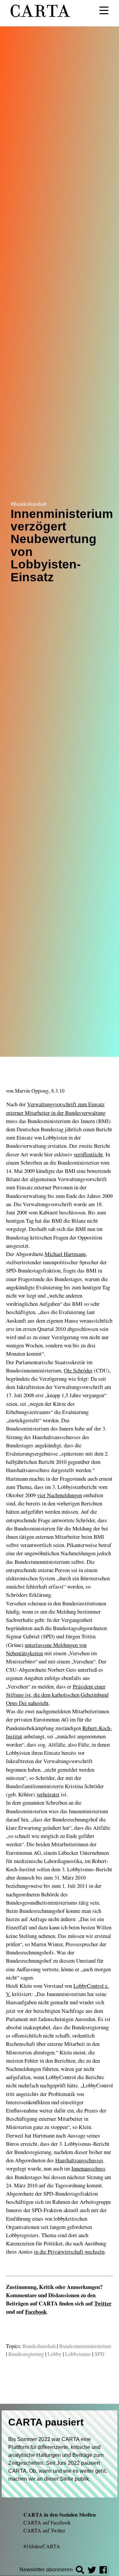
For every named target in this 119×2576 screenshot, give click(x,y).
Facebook (36, 2312)
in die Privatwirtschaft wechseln (69, 2252)
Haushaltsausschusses (79, 2160)
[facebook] (103, 2571)
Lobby (55, 2354)
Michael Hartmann (65, 1254)
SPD (99, 2354)
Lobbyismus (78, 2354)
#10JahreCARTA (42, 2546)
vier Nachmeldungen (59, 1495)
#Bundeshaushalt (28, 503)
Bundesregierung (26, 2354)
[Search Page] (80, 2571)
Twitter (103, 2303)
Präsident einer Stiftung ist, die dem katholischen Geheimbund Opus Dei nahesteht (57, 1695)
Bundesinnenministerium (85, 2346)
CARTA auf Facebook (47, 2522)
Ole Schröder (78, 1370)
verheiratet (48, 1794)
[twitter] (92, 2571)
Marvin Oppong (32, 1091)
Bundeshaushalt (39, 2346)
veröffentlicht (88, 1154)
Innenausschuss (88, 2168)
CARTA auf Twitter (44, 2530)
